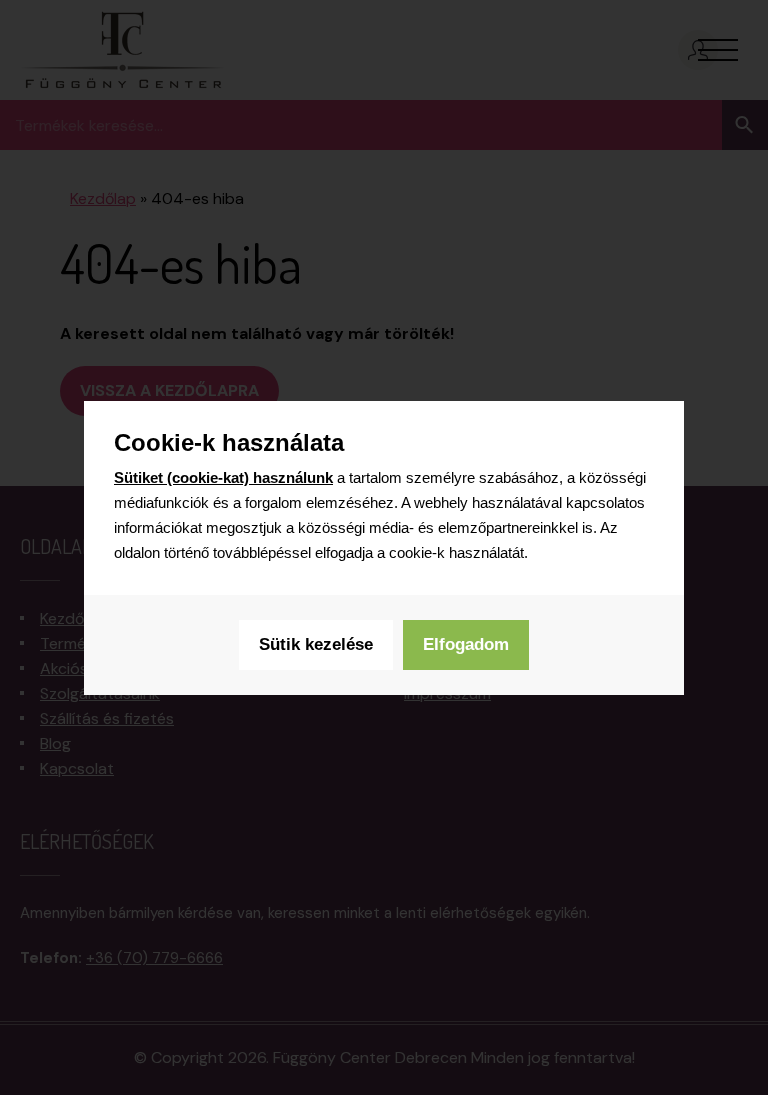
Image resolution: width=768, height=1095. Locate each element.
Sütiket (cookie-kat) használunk (223, 477)
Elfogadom (466, 644)
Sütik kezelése (316, 644)
